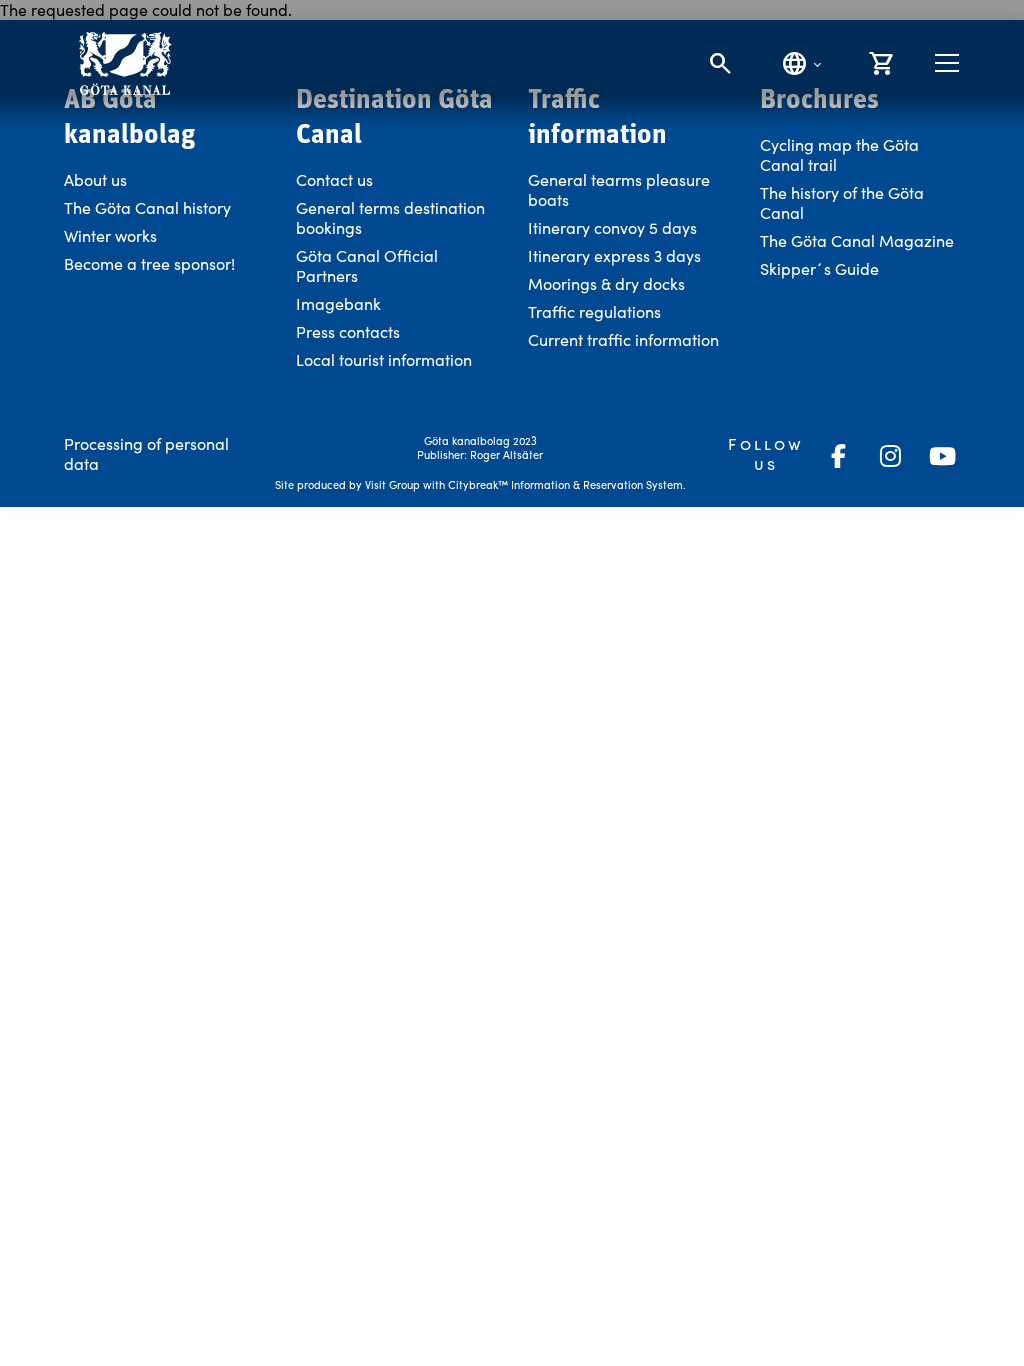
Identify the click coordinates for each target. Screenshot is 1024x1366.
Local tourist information (384, 359)
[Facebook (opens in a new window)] (838, 456)
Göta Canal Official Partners (367, 265)
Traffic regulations (594, 311)
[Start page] (124, 63)
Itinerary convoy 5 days (612, 227)
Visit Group (392, 484)
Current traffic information (623, 339)
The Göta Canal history (147, 207)
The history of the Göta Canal (842, 202)
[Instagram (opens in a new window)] (890, 456)
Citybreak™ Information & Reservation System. (567, 484)
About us (95, 179)
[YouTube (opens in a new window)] (942, 456)
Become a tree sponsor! (149, 263)
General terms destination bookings (390, 217)
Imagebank (338, 303)
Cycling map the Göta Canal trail (839, 154)
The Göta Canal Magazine (857, 240)
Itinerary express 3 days (614, 255)
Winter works (110, 235)
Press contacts (348, 331)
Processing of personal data (146, 453)
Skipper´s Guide (819, 268)
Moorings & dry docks (606, 283)
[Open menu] (947, 63)
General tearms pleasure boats (619, 189)
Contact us (334, 179)
